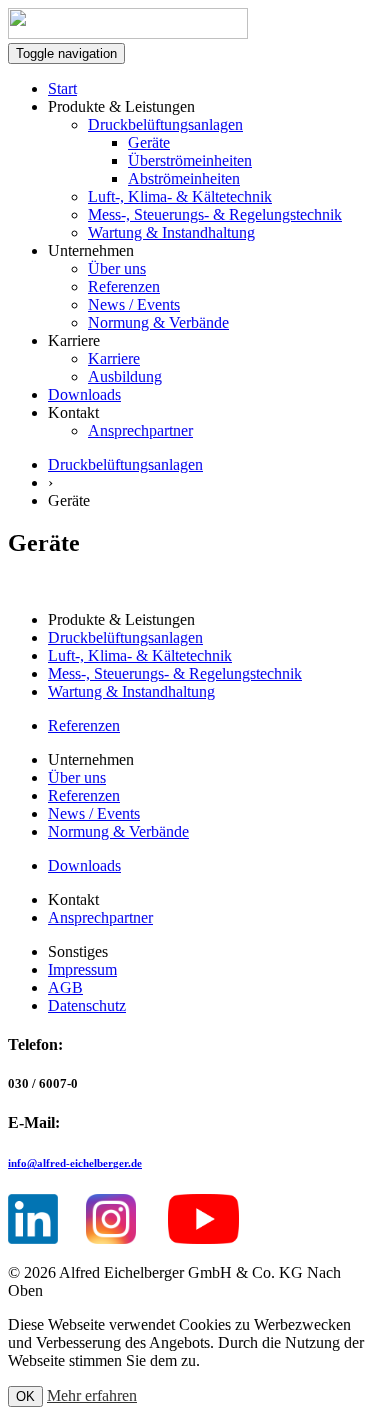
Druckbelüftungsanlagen (165, 124)
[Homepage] (128, 33)
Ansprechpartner (140, 430)
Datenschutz (87, 1005)
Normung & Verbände (158, 322)
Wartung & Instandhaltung (171, 232)
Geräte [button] (149, 142)
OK (25, 1396)
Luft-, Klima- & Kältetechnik (180, 196)
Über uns (117, 268)
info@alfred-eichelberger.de (75, 1163)
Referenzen (124, 286)
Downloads (84, 394)
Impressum (82, 969)
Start (62, 88)
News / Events (134, 304)
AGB (65, 987)
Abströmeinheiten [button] (184, 178)
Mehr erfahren (92, 1395)
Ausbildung (125, 376)
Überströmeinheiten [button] (190, 160)
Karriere (114, 358)
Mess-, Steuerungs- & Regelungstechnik (215, 214)
